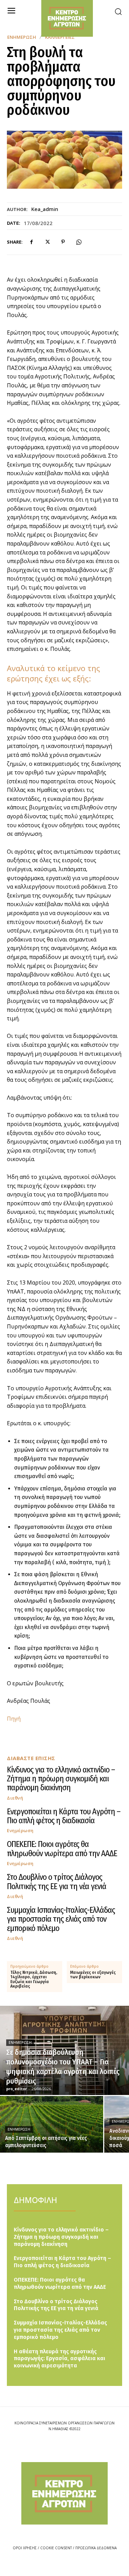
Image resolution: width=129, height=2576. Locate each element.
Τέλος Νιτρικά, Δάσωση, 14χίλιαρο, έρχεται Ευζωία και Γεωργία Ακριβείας (34, 1980)
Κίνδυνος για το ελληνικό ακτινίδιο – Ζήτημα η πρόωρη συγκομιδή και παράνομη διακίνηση (61, 1779)
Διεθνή (15, 1798)
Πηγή (14, 1719)
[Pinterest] (63, 242)
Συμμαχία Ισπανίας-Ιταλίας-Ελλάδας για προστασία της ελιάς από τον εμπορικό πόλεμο (61, 1919)
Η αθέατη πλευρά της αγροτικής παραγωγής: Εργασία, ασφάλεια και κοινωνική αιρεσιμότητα (60, 2359)
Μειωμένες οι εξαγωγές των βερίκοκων (93, 1975)
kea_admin (45, 209)
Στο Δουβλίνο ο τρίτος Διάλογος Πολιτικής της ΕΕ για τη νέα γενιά (57, 1882)
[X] (47, 242)
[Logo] (64, 2493)
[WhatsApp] (79, 242)
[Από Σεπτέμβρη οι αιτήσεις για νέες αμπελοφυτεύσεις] (52, 2124)
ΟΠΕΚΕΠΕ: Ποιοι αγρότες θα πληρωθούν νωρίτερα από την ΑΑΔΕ (62, 1849)
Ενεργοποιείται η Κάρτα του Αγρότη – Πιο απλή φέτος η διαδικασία (64, 1816)
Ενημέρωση (22, 37)
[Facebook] (31, 242)
